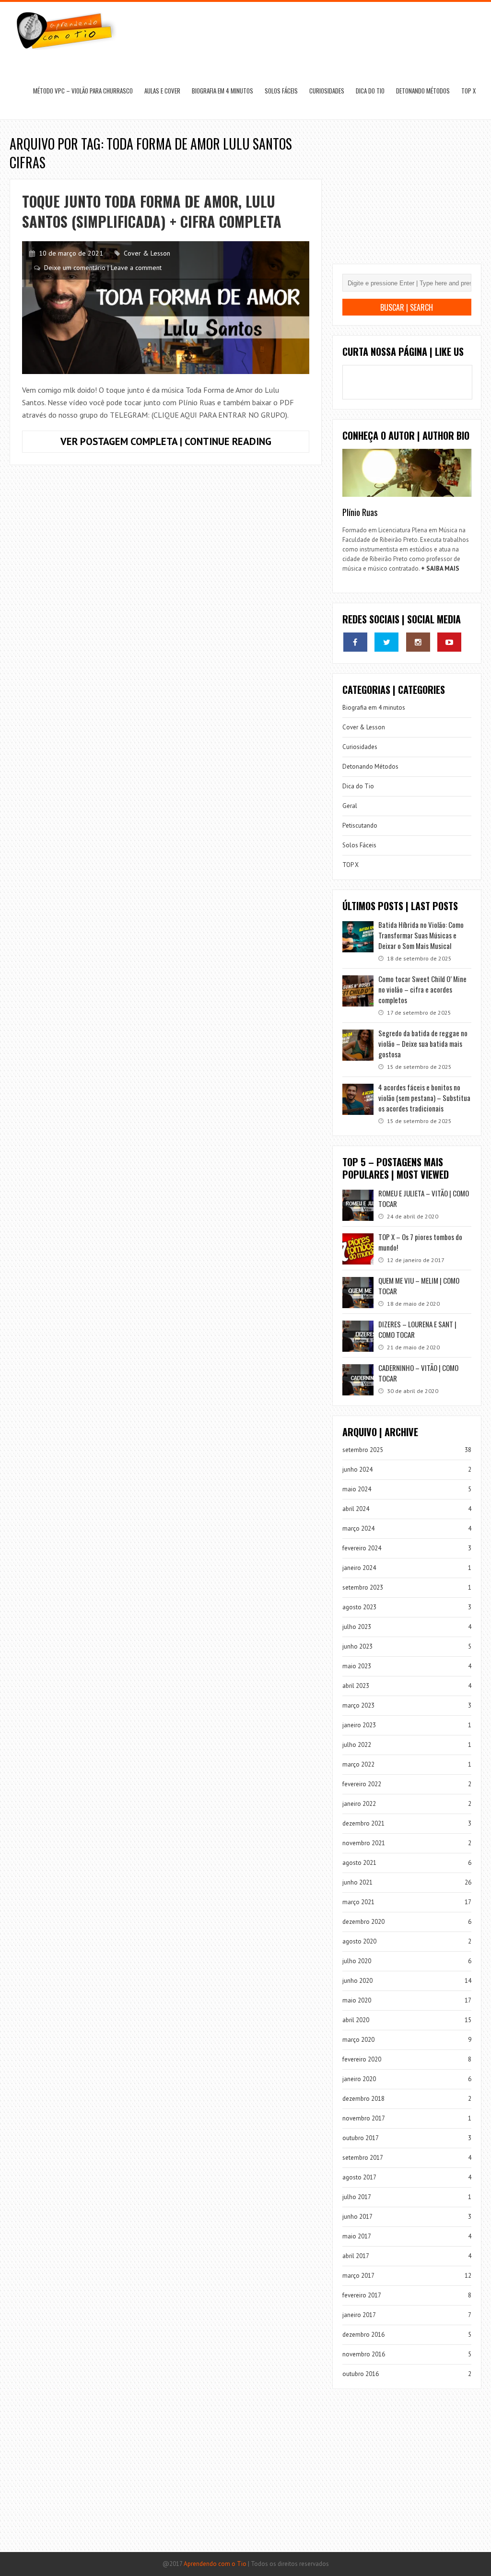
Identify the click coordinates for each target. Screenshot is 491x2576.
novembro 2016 (364, 2354)
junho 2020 (357, 1981)
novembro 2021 (364, 1843)
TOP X (468, 91)
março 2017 (358, 2276)
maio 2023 (357, 1666)
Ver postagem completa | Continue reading (185, 444)
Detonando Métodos (423, 91)
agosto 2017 (359, 2177)
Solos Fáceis (281, 91)
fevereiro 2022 (362, 1784)
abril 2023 (356, 1686)
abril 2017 (356, 2256)
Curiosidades (327, 91)
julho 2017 (357, 2197)
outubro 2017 (361, 2138)
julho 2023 (357, 1627)
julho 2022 (357, 1745)
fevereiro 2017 (362, 2295)
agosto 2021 (359, 1863)
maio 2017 (357, 2236)
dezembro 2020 (363, 1922)
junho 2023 (357, 1646)
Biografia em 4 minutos (222, 91)
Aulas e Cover (162, 91)
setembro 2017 (363, 2158)
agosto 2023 (359, 1607)
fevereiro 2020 (362, 2059)
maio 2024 (357, 1489)
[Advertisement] (407, 199)
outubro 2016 (361, 2374)
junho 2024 (357, 1469)
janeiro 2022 (359, 1804)
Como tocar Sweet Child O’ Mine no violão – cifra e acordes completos (422, 989)
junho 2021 (357, 1882)
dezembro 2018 (363, 2099)
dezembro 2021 (363, 1823)
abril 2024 (356, 1509)
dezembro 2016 (363, 2335)
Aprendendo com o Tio (215, 2564)
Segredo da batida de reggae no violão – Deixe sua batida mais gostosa (423, 1043)
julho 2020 (357, 1961)
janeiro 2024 (359, 1568)
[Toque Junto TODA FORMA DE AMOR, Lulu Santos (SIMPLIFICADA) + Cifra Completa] (166, 308)
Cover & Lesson (147, 253)
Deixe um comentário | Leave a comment (103, 268)
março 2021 (358, 1902)
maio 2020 (357, 2000)
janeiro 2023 (359, 1725)
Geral (350, 806)
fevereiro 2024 (362, 1548)
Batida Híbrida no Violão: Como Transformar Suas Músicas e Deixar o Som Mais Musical (421, 935)
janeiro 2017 (359, 2315)
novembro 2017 (364, 2118)
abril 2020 (356, 2020)
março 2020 (358, 2040)
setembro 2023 (363, 1587)
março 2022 (358, 1764)
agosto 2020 (359, 1941)
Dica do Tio (370, 91)
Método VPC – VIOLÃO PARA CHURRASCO (83, 91)
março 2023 (358, 1705)
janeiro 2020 (359, 2079)
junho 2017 (357, 2217)
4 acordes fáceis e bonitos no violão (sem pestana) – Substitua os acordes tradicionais (424, 1098)
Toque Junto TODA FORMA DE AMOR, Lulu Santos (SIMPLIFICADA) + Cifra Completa (152, 211)
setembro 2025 (363, 1450)
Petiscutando (360, 825)
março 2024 (358, 1528)
